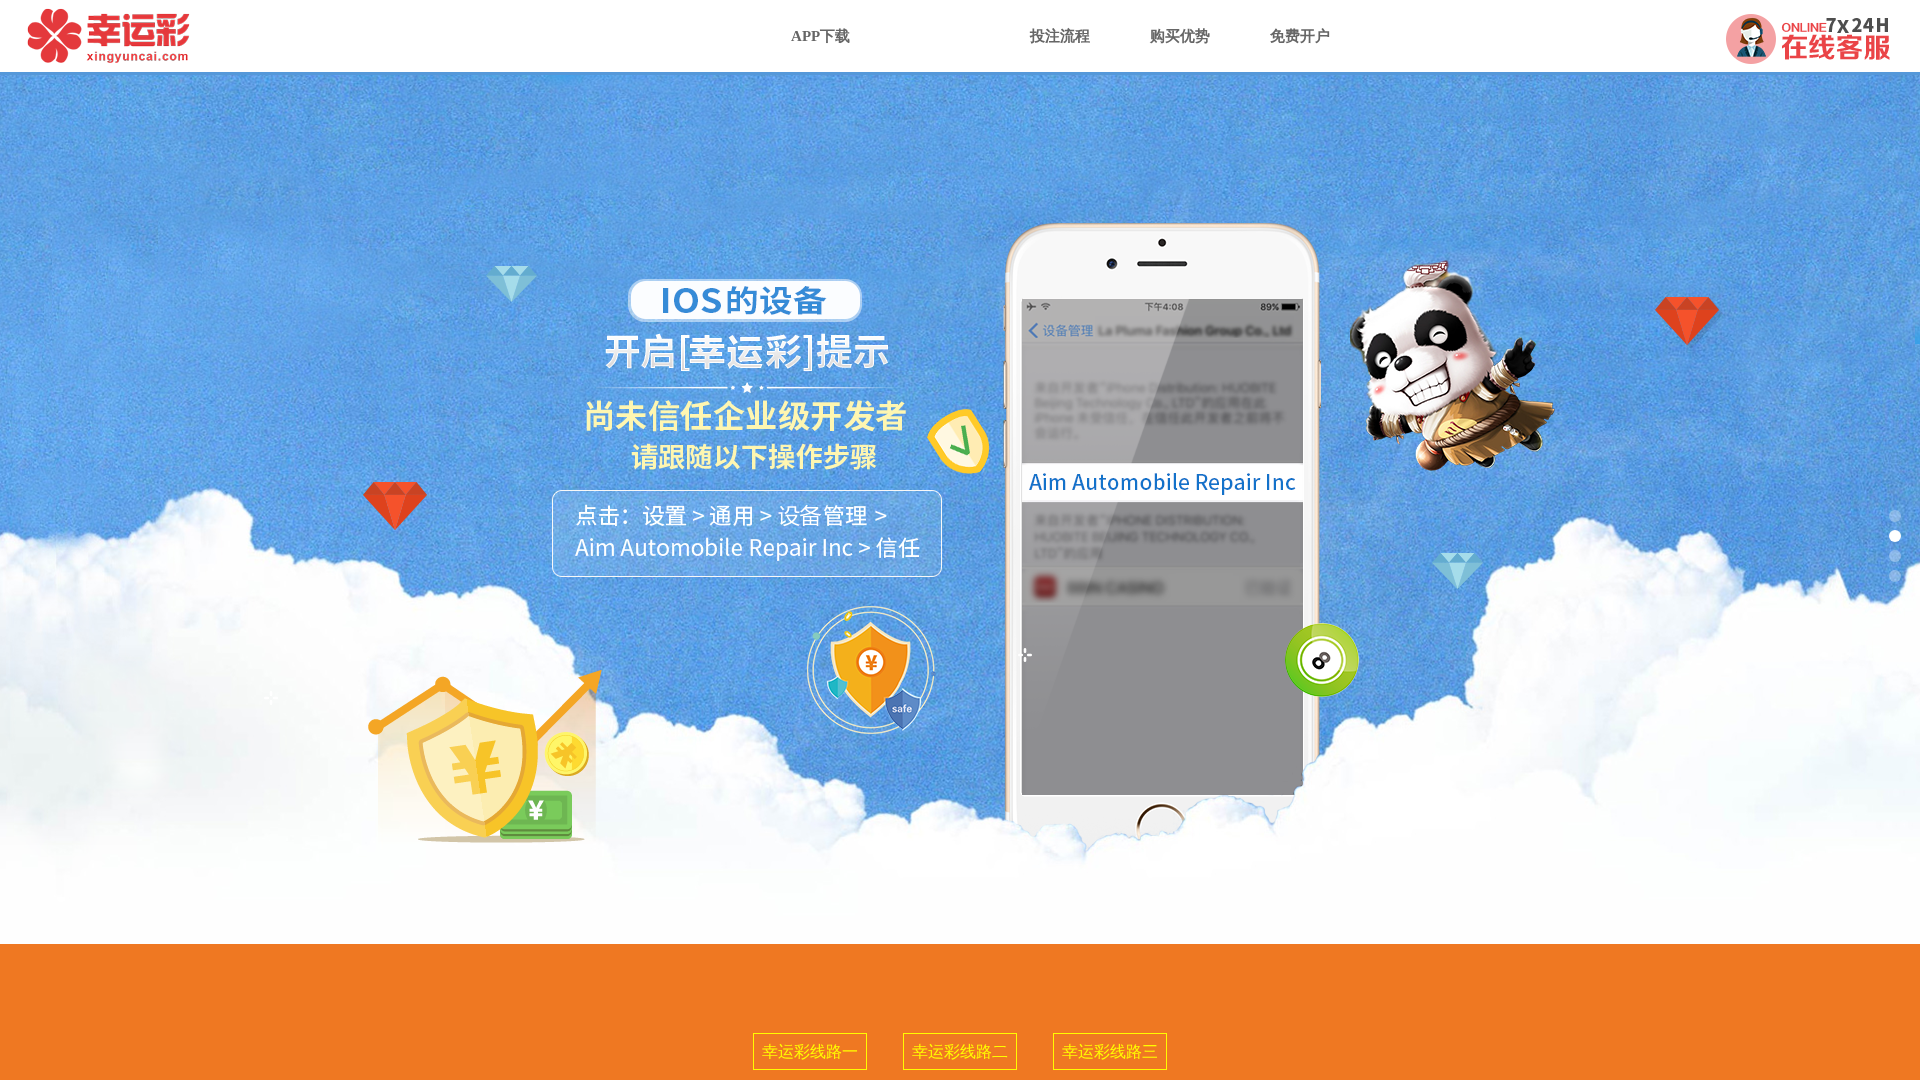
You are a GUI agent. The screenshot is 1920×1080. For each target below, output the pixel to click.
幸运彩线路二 (960, 1051)
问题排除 (940, 36)
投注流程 (1060, 36)
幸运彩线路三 (1110, 1051)
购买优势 (1180, 36)
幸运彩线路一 (810, 1051)
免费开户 (1300, 36)
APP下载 (820, 36)
